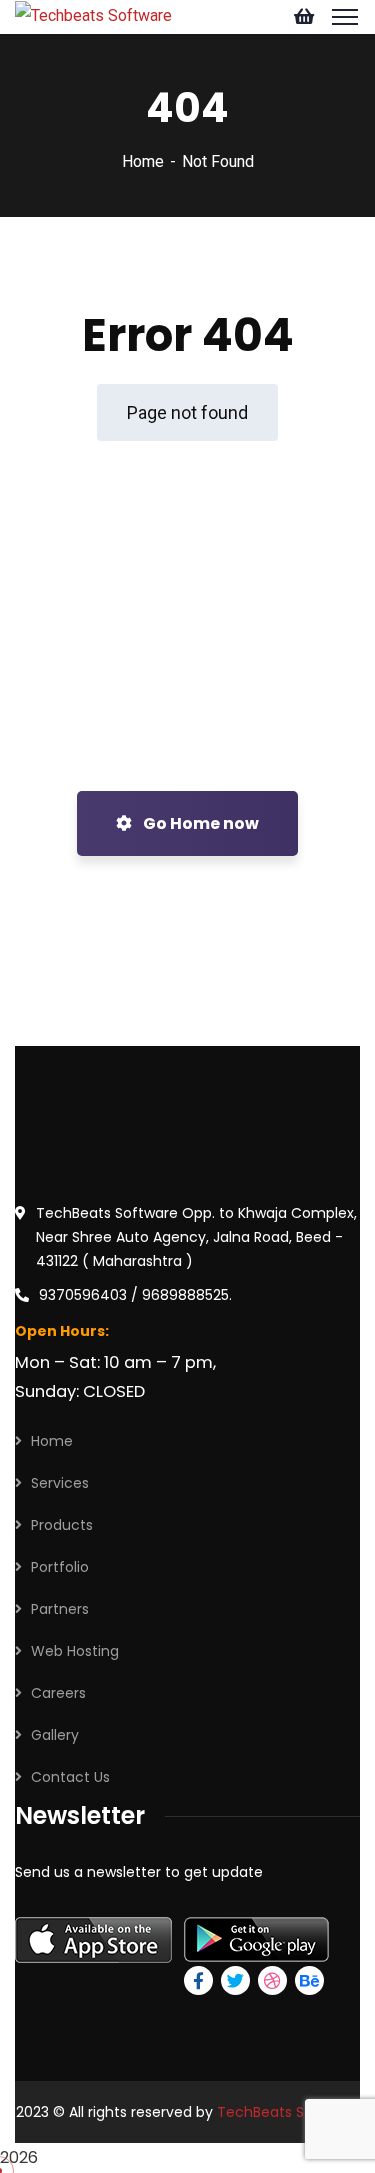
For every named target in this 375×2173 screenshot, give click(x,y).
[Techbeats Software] (93, 14)
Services (60, 1483)
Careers (58, 1693)
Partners (60, 1609)
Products (62, 1525)
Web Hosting (75, 1651)
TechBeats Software (288, 2112)
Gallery (55, 1735)
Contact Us (70, 1777)
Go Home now (199, 823)
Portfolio (60, 1567)
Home (143, 161)
